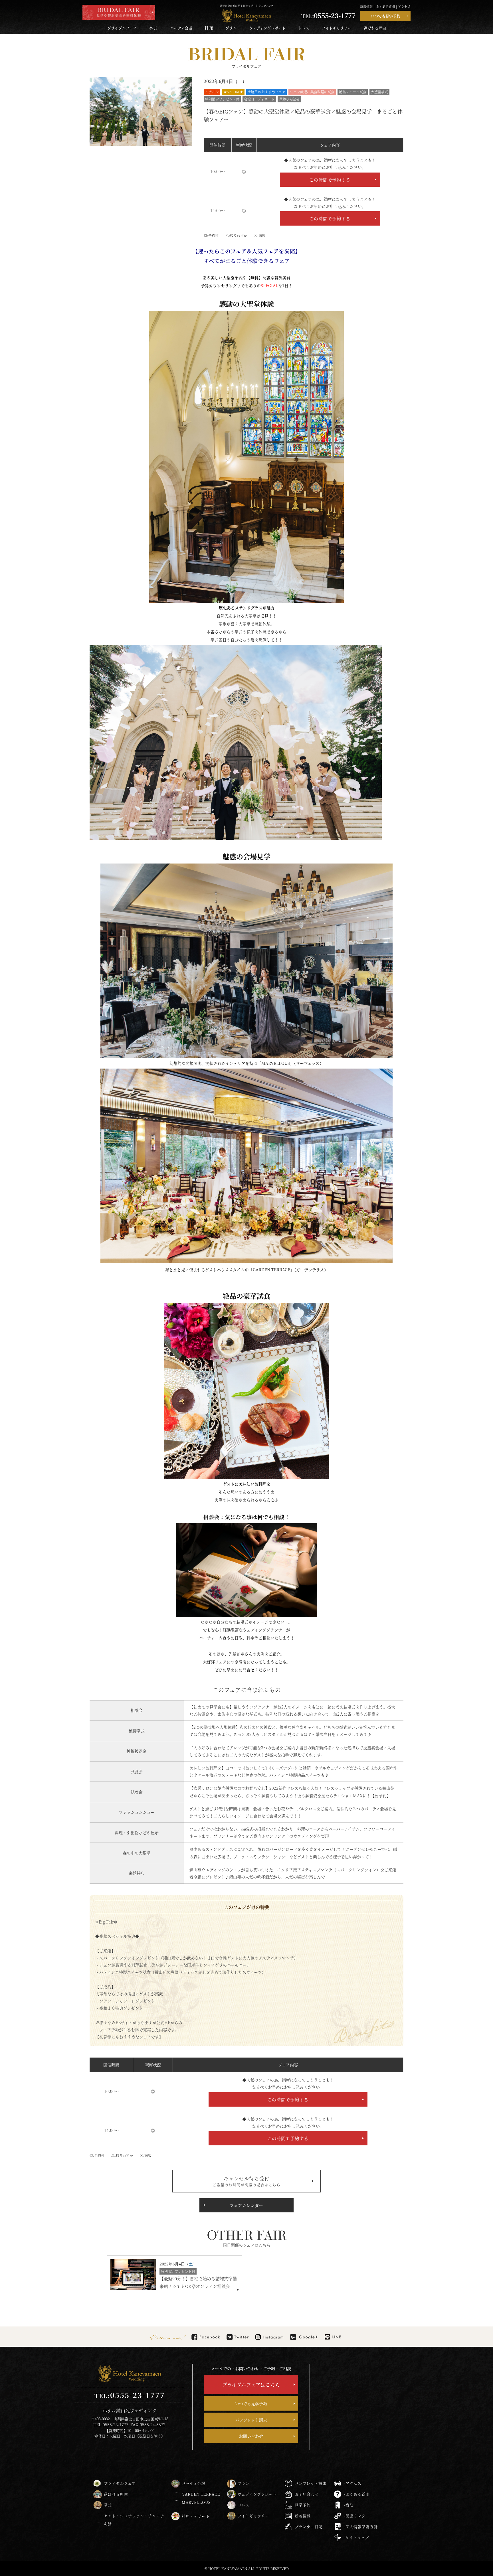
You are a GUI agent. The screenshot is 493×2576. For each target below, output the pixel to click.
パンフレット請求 (251, 2420)
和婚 (108, 2524)
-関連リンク (355, 2516)
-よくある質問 (357, 2494)
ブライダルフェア (122, 28)
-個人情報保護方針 (361, 2527)
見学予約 (303, 2505)
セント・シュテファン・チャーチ (134, 2516)
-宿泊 (349, 2505)
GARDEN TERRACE (201, 2494)
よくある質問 (385, 7)
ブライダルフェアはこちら (251, 2385)
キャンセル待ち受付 (246, 2181)
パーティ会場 (181, 28)
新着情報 (366, 7)
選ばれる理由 (375, 28)
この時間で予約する (330, 180)
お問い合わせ (251, 2436)
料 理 (209, 28)
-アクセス (353, 2483)
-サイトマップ (357, 2537)
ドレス (304, 28)
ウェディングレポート (267, 28)
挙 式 (153, 28)
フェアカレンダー (246, 2205)
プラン (231, 28)
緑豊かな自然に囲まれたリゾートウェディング (246, 6)
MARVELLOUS (196, 2502)
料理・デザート (196, 2516)
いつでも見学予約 (385, 16)
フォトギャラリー (337, 28)
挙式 (108, 2505)
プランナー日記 (309, 2527)
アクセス (404, 7)
